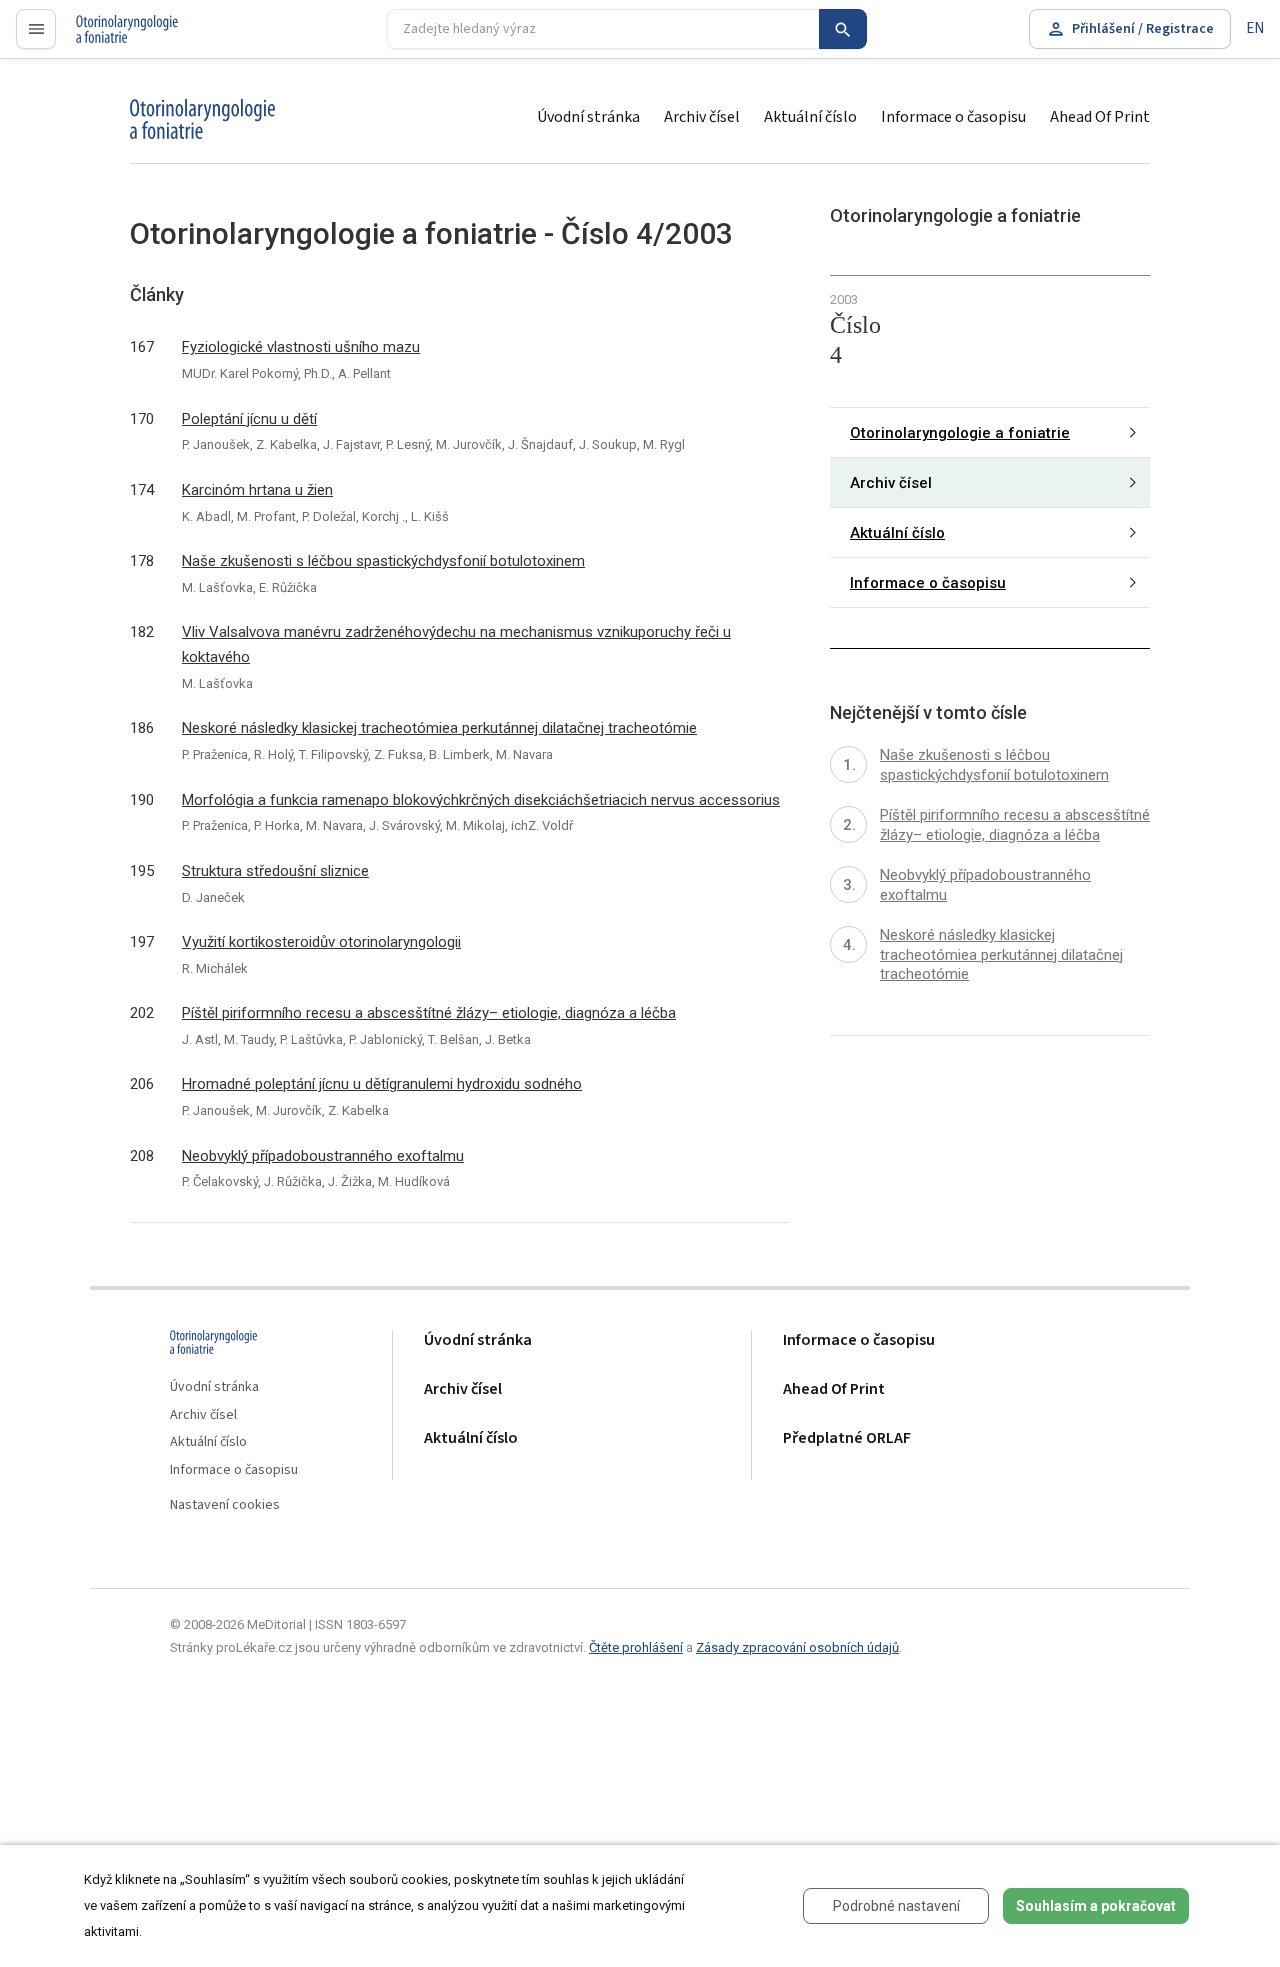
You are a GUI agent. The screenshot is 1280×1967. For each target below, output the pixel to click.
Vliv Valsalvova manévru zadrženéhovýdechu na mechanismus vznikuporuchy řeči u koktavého (456, 644)
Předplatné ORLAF (847, 1438)
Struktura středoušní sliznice (275, 871)
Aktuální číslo (810, 117)
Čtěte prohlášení (636, 1647)
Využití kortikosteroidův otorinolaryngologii (321, 942)
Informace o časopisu (953, 117)
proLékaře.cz (116, 37)
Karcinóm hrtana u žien (257, 490)
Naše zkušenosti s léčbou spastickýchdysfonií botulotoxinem (383, 561)
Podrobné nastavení (896, 1906)
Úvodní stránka (588, 117)
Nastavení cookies (225, 1505)
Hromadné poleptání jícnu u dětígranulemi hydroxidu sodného (382, 1084)
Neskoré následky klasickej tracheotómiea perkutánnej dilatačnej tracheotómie (439, 728)
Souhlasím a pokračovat (1096, 1906)
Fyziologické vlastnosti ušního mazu (301, 347)
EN (1255, 28)
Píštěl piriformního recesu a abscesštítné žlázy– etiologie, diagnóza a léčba (429, 1013)
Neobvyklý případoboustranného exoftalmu (323, 1156)
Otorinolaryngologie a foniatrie (960, 433)
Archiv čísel (702, 117)
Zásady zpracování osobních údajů (797, 1647)
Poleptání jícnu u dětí (249, 419)
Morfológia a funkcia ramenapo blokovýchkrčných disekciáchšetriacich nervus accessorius (481, 800)
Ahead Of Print (1100, 117)
